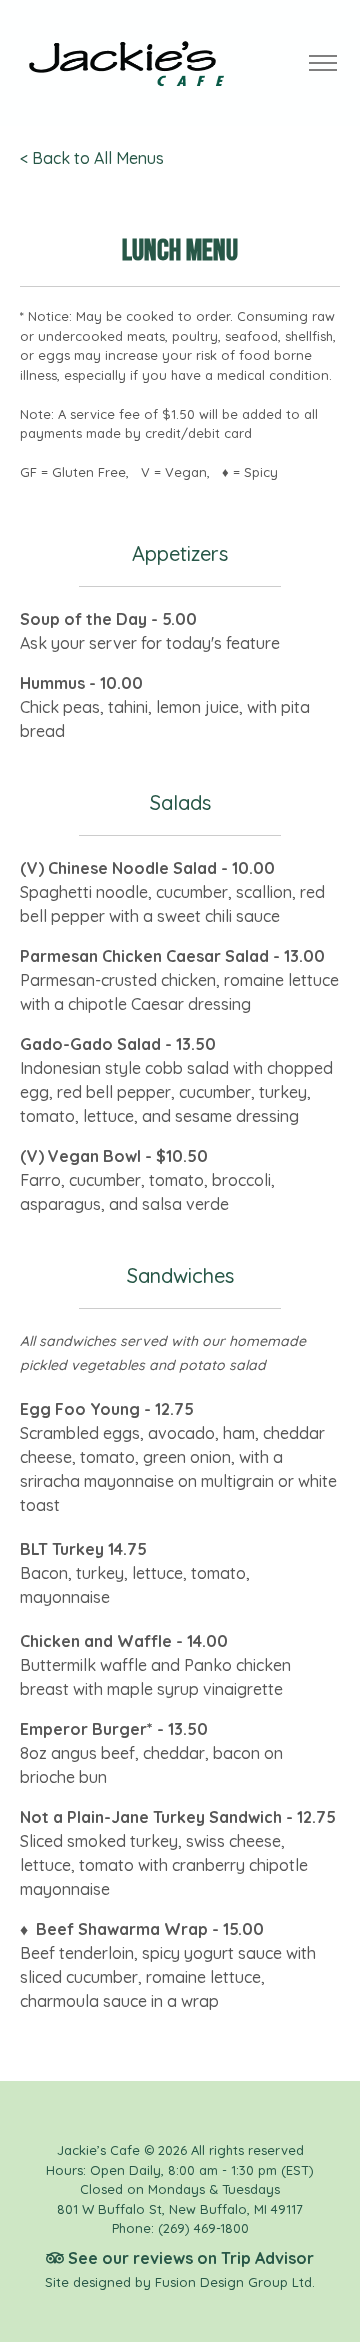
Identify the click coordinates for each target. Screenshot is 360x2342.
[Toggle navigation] (322, 63)
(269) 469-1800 (203, 2228)
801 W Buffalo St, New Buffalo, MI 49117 (180, 2209)
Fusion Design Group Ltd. (235, 2282)
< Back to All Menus (92, 158)
